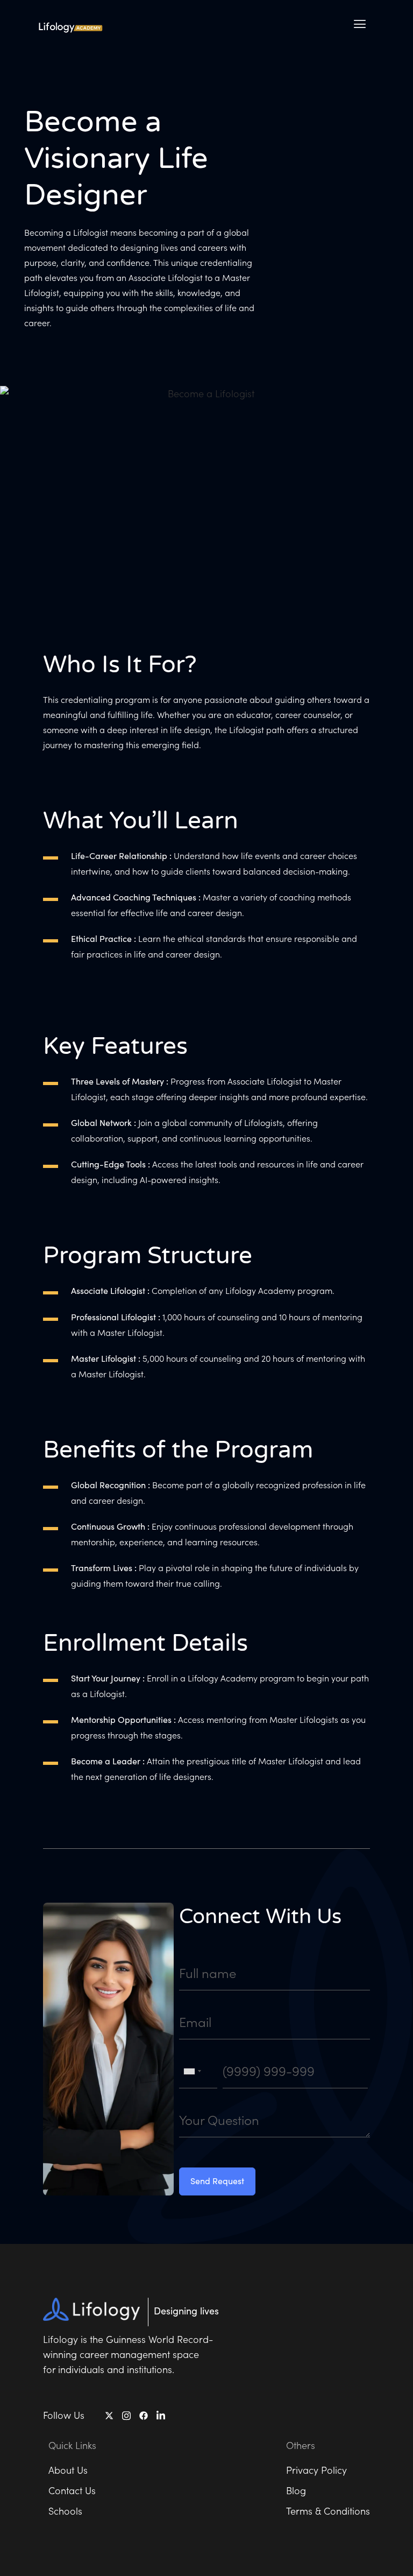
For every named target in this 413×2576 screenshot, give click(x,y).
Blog (296, 2490)
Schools (65, 2511)
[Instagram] (126, 2415)
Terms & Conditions (328, 2511)
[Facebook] (144, 2416)
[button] (360, 24)
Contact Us (72, 2490)
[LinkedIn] (161, 2415)
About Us (68, 2470)
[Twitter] (109, 2416)
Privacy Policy (316, 2470)
